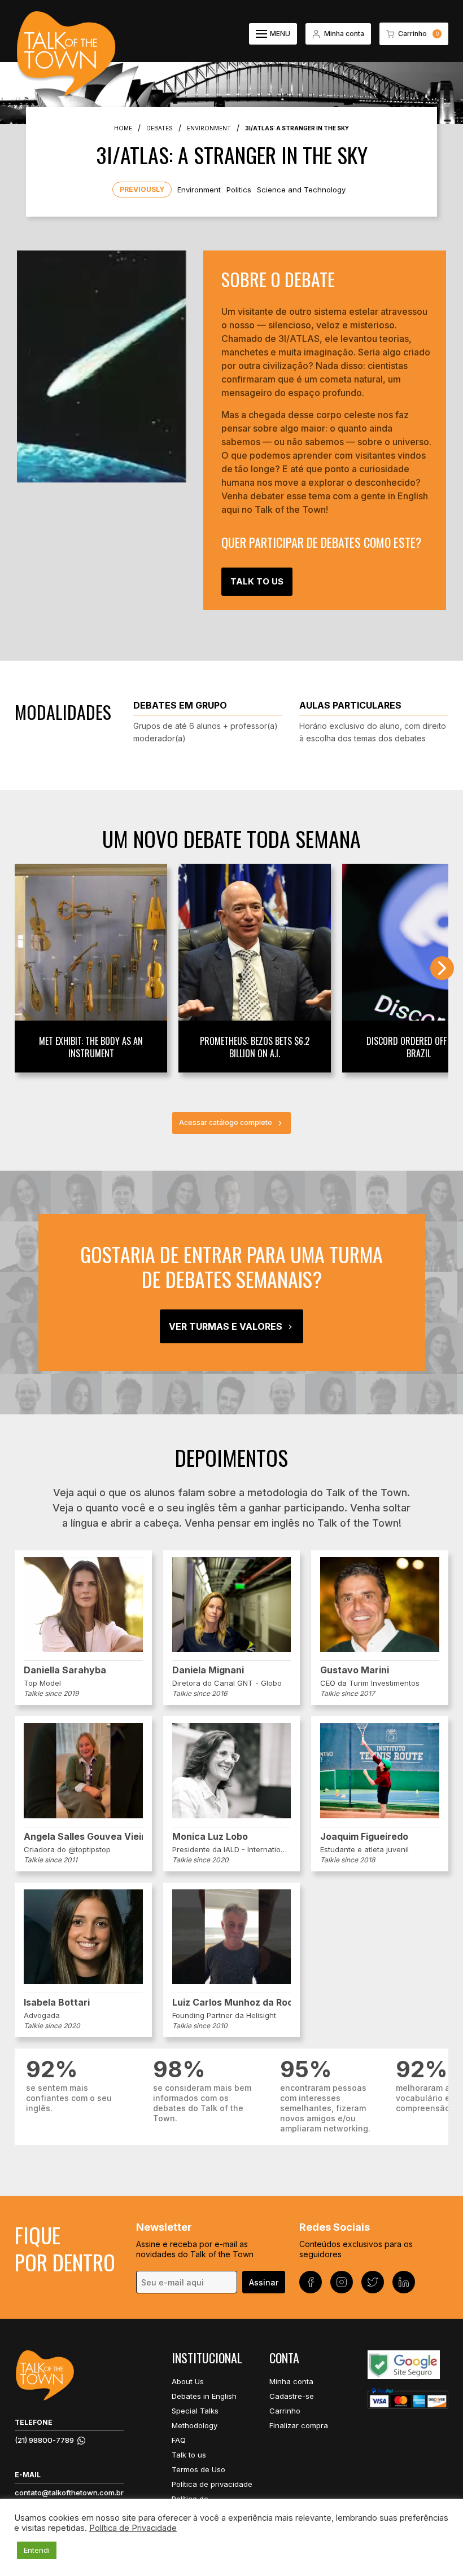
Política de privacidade (212, 2484)
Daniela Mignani (208, 1670)
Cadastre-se (292, 2396)
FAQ (179, 2440)
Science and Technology (301, 190)
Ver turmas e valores (226, 1326)
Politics (239, 190)
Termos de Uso (198, 2469)
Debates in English (204, 2396)
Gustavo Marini (355, 1670)
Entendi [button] (37, 2550)
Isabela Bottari (57, 2002)
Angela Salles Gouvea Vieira (83, 1836)
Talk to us (189, 2455)
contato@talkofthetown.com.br (69, 2493)
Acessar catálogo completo (226, 1122)
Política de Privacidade (133, 2528)
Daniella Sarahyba (65, 1670)
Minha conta (291, 2381)
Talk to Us (257, 581)
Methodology (195, 2425)
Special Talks (195, 2411)
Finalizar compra (299, 2425)
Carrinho (285, 2411)
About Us (188, 2381)
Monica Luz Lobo (210, 1836)
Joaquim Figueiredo (364, 1836)
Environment (199, 190)
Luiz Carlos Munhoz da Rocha (232, 2002)
